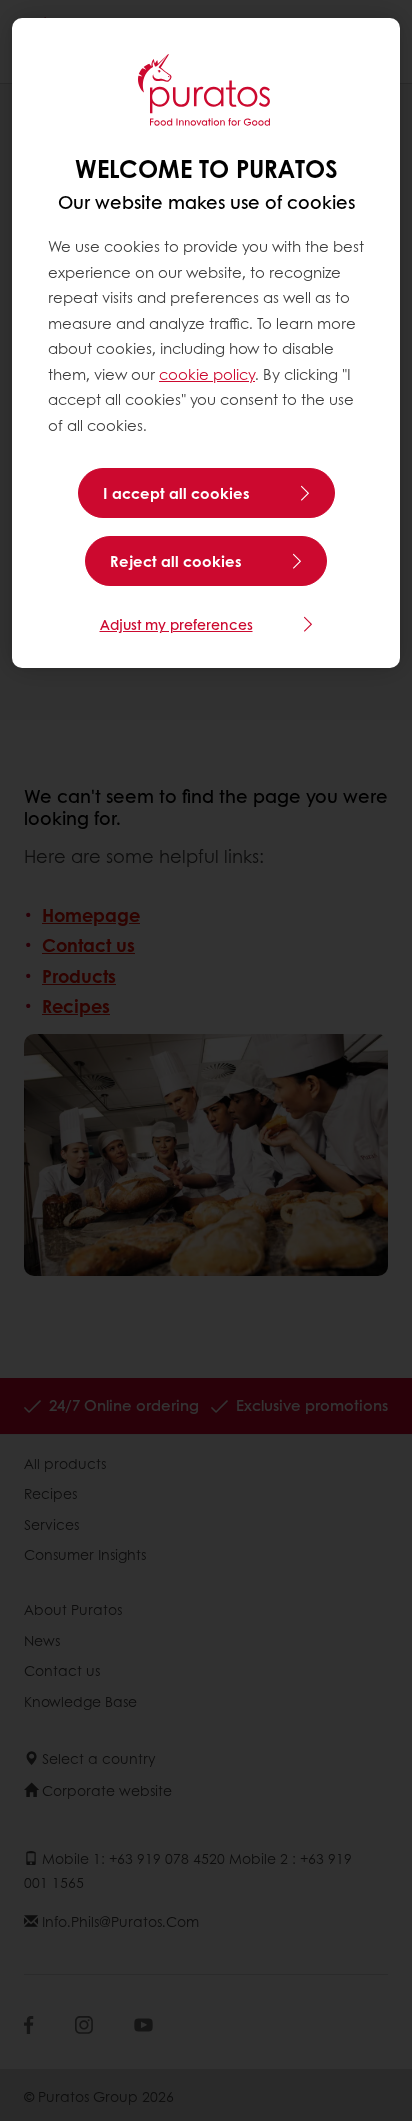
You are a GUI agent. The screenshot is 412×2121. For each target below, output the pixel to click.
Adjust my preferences (176, 624)
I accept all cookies (176, 493)
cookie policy (207, 374)
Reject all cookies (176, 561)
